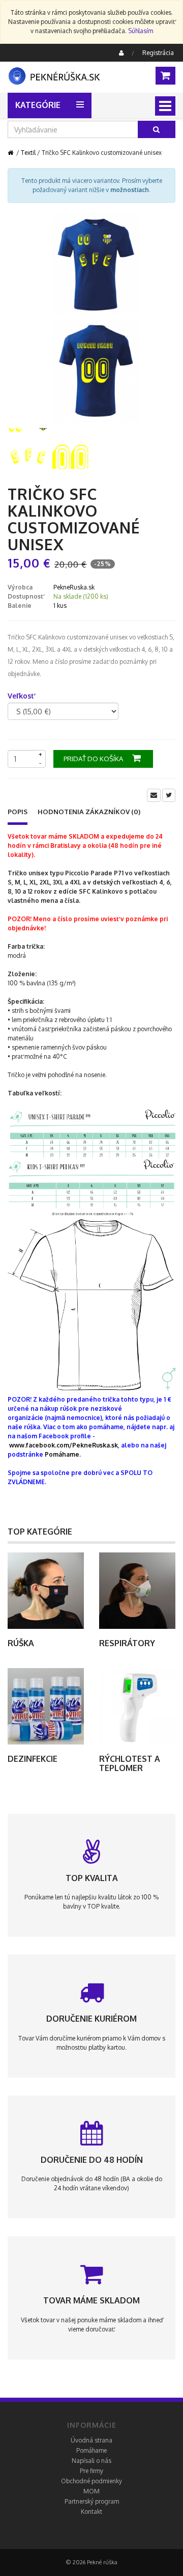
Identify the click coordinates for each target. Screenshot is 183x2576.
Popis (18, 812)
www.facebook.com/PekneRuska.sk (64, 1445)
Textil (28, 153)
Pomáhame (62, 1454)
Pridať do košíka (94, 759)
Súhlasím (141, 31)
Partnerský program (92, 2501)
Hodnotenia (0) (89, 812)
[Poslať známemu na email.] (154, 795)
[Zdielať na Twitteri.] (169, 795)
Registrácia (158, 53)
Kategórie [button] (38, 105)
